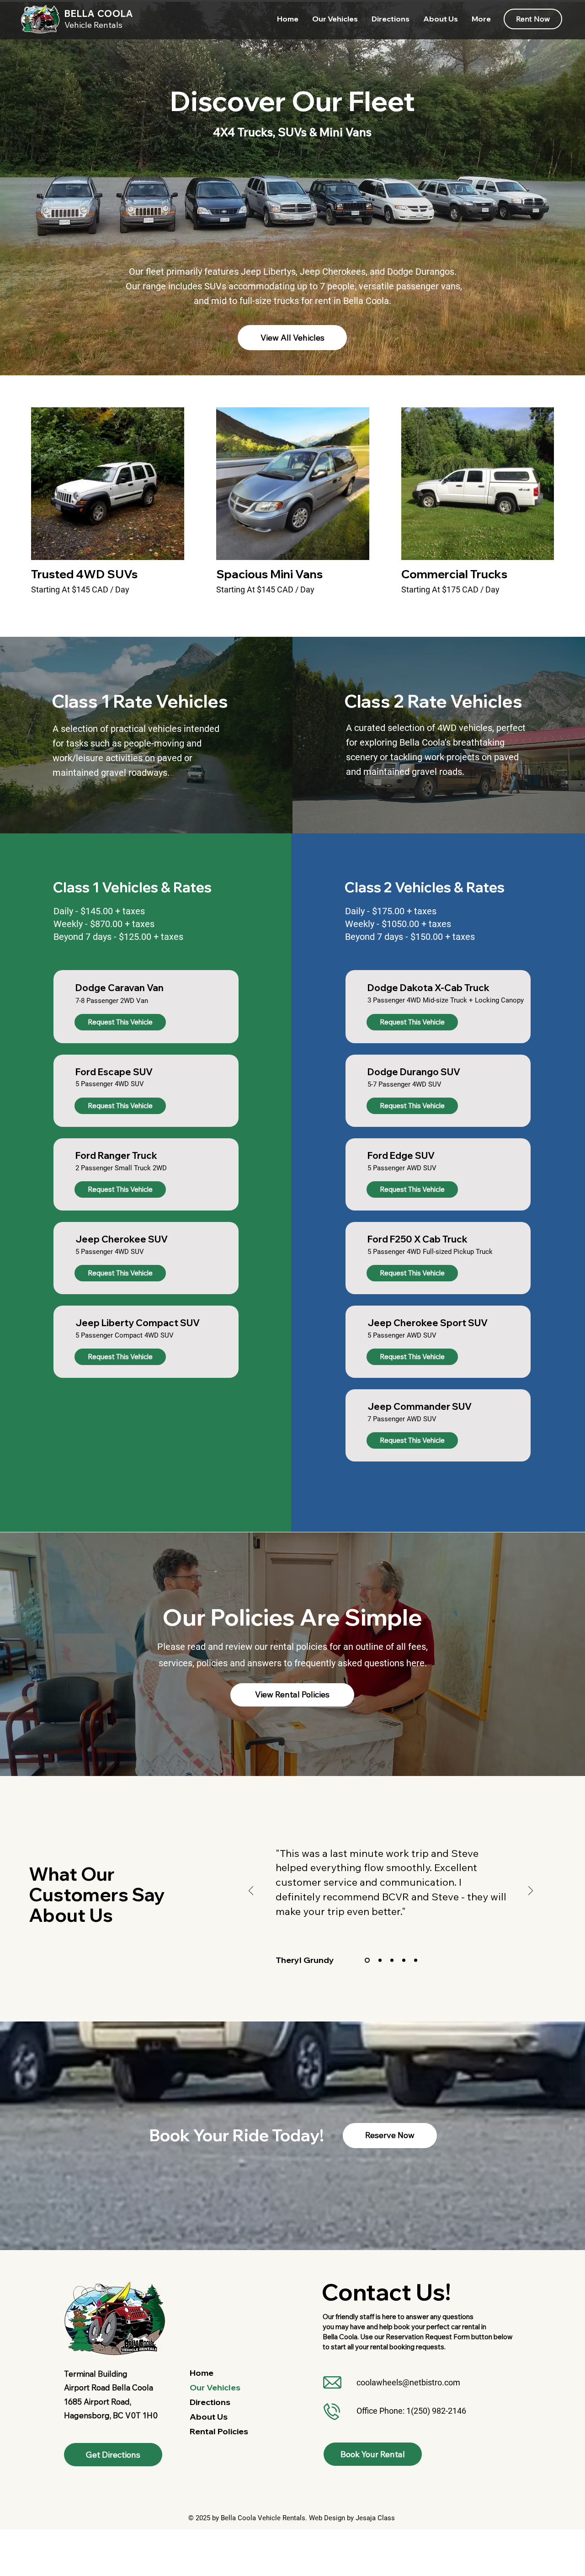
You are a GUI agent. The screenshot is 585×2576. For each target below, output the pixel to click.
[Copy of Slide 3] (404, 1960)
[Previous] (251, 1891)
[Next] (531, 1891)
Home (202, 2373)
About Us (209, 2417)
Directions (210, 2402)
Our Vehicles (215, 2387)
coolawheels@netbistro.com (408, 2382)
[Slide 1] (366, 1960)
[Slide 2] (379, 1960)
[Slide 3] (392, 1960)
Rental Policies (219, 2431)
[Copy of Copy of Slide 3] (416, 1960)
